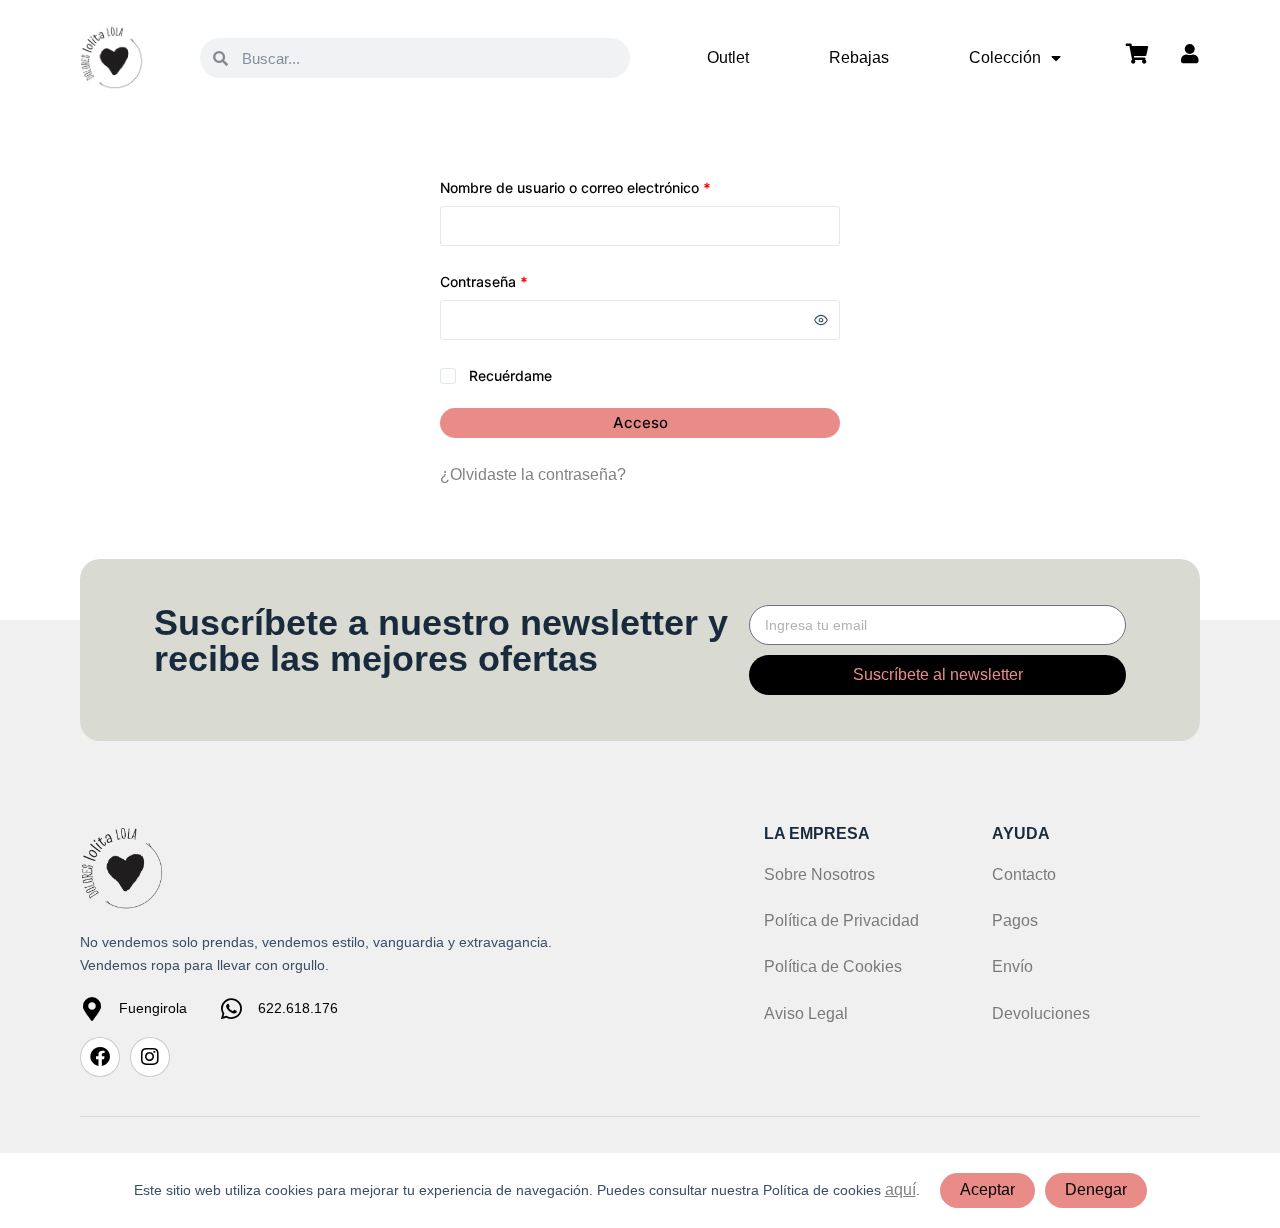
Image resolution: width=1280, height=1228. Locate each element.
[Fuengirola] (92, 1009)
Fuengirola (153, 1008)
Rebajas (859, 57)
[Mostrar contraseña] (821, 320)
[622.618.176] (231, 1009)
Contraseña (519, 280)
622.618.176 (298, 1008)
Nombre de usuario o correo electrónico (611, 186)
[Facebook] (100, 1057)
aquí (900, 1189)
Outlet (728, 57)
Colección (1005, 57)
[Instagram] (150, 1057)
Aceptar (987, 1189)
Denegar (1096, 1189)
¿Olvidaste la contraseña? (533, 474)
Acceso (640, 422)
